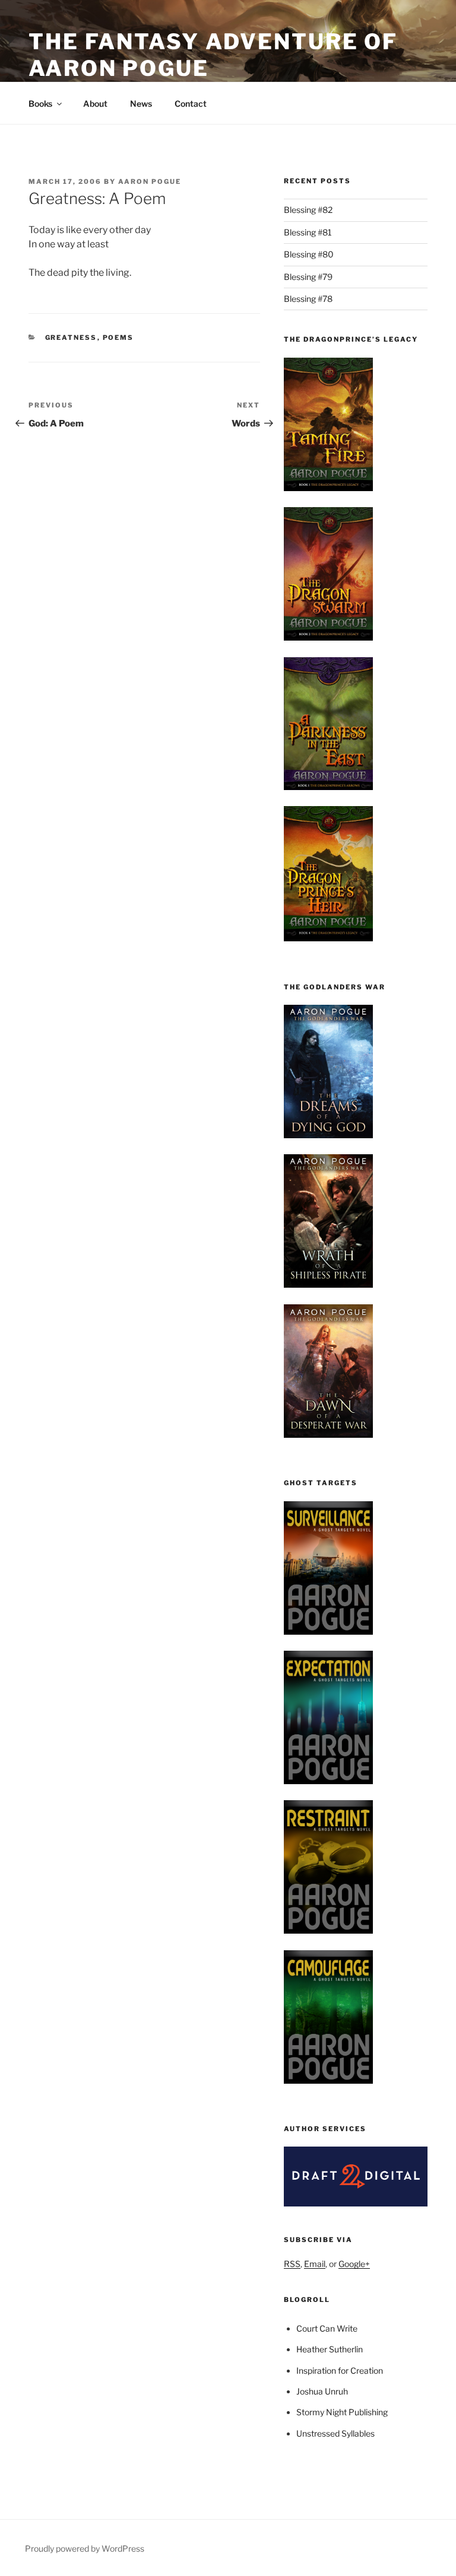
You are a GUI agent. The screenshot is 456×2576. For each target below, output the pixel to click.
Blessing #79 (308, 277)
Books (40, 104)
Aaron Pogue (150, 182)
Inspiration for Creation (340, 2370)
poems (118, 337)
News (141, 104)
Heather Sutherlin (330, 2349)
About (95, 104)
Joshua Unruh (322, 2391)
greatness (71, 337)
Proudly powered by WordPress (85, 2548)
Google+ (354, 2264)
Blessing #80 (309, 254)
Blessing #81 (308, 232)
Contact (191, 104)
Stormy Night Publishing (342, 2412)
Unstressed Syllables (335, 2433)
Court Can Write (327, 2328)
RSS (292, 2264)
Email (315, 2264)
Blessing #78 (308, 299)
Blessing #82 (308, 210)
